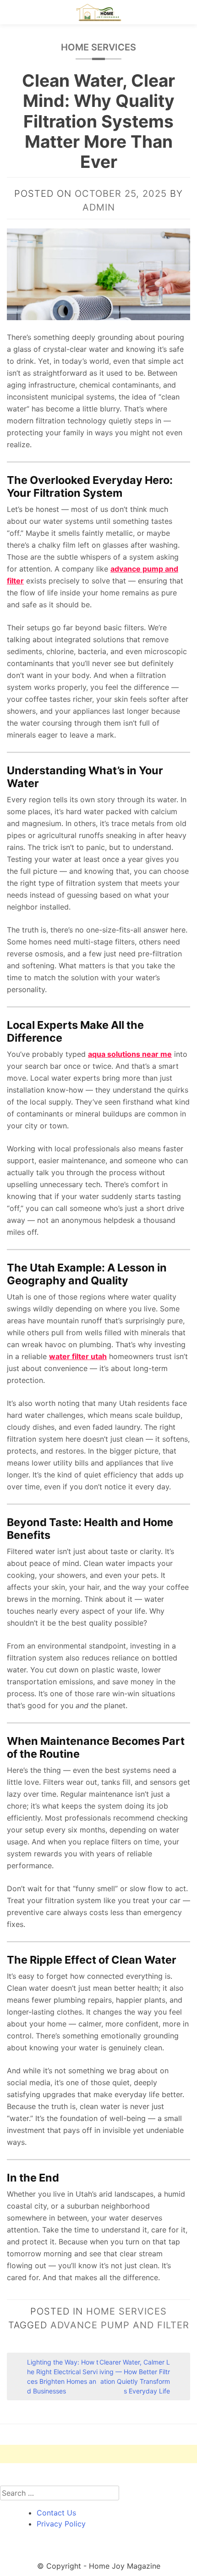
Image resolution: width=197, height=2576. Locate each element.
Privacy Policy (61, 2524)
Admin (99, 207)
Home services (98, 47)
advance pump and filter (120, 2325)
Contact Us (56, 2513)
